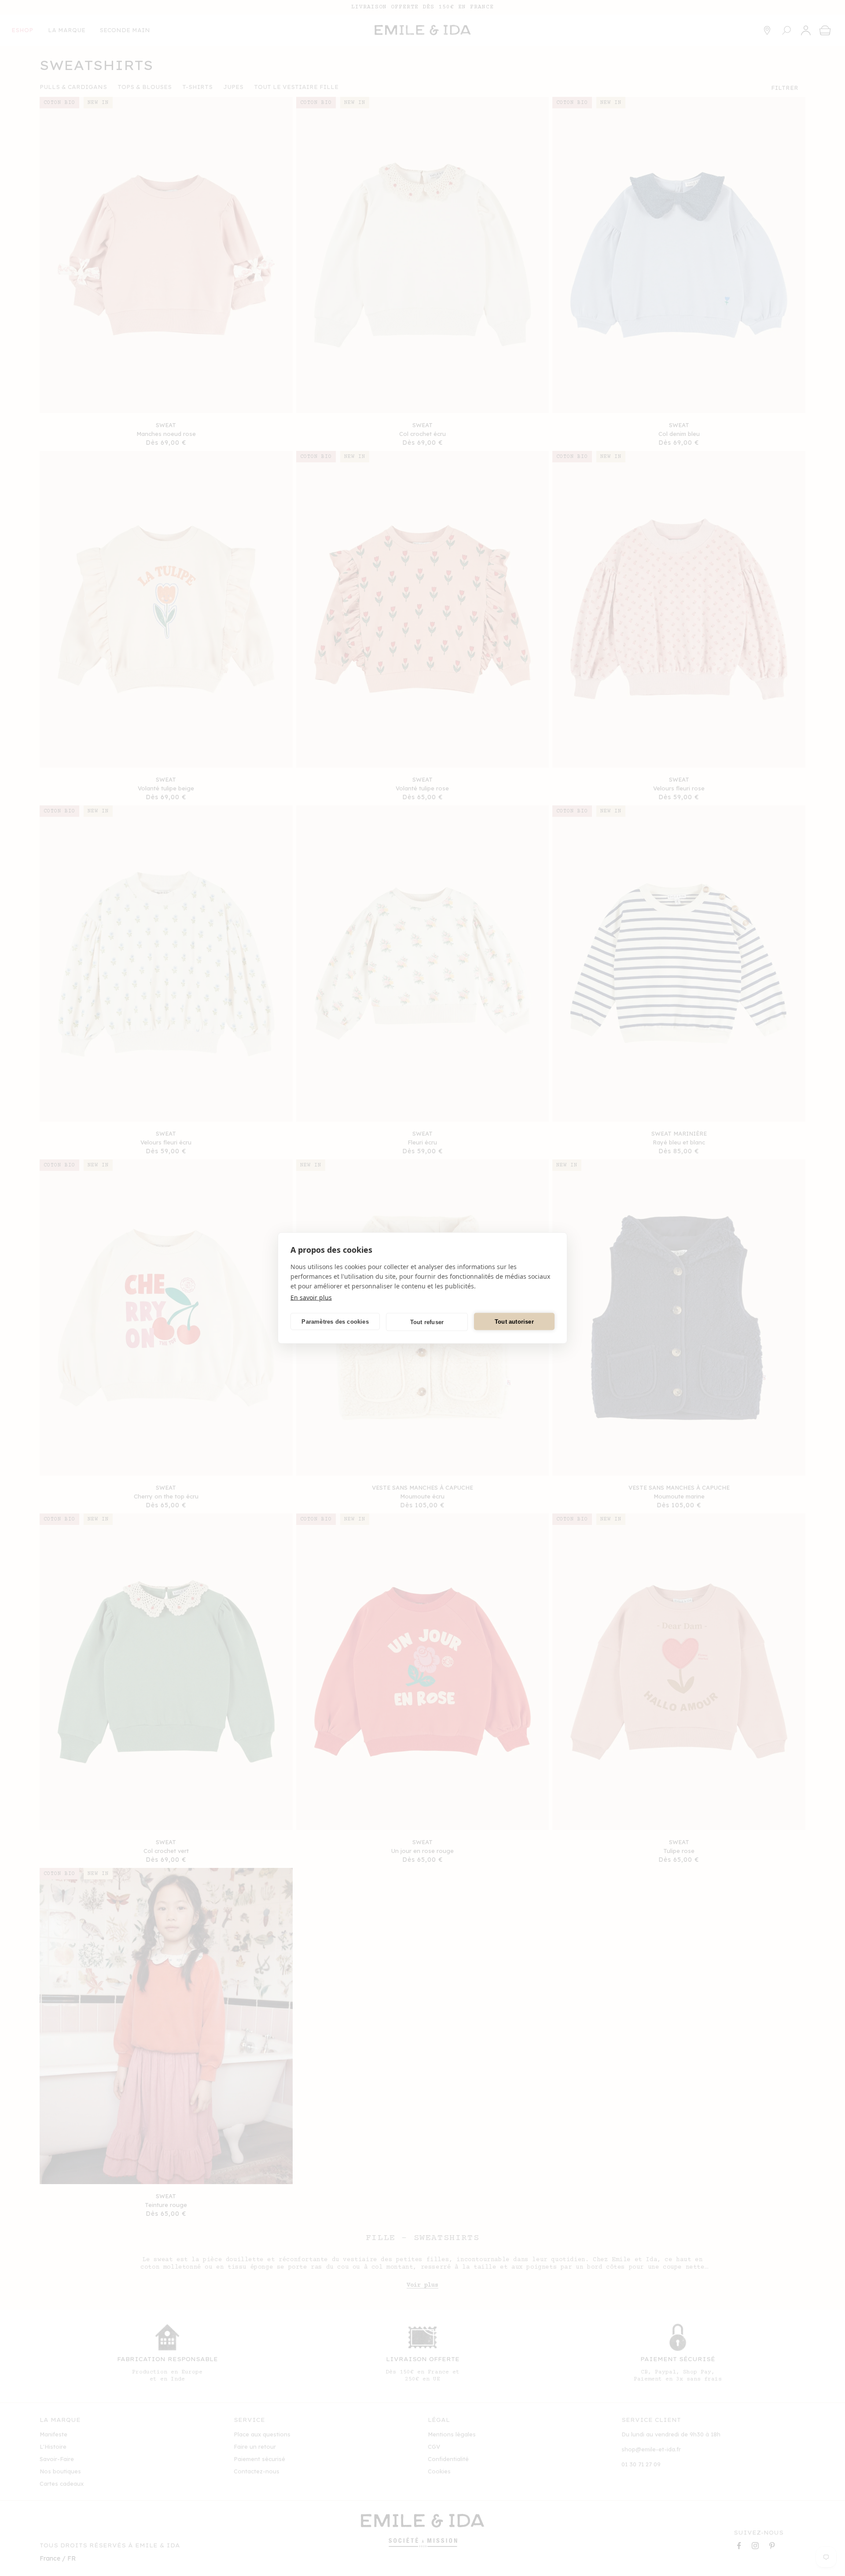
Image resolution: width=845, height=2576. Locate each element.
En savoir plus (311, 1297)
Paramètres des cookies (335, 1321)
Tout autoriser (514, 1321)
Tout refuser (427, 1322)
